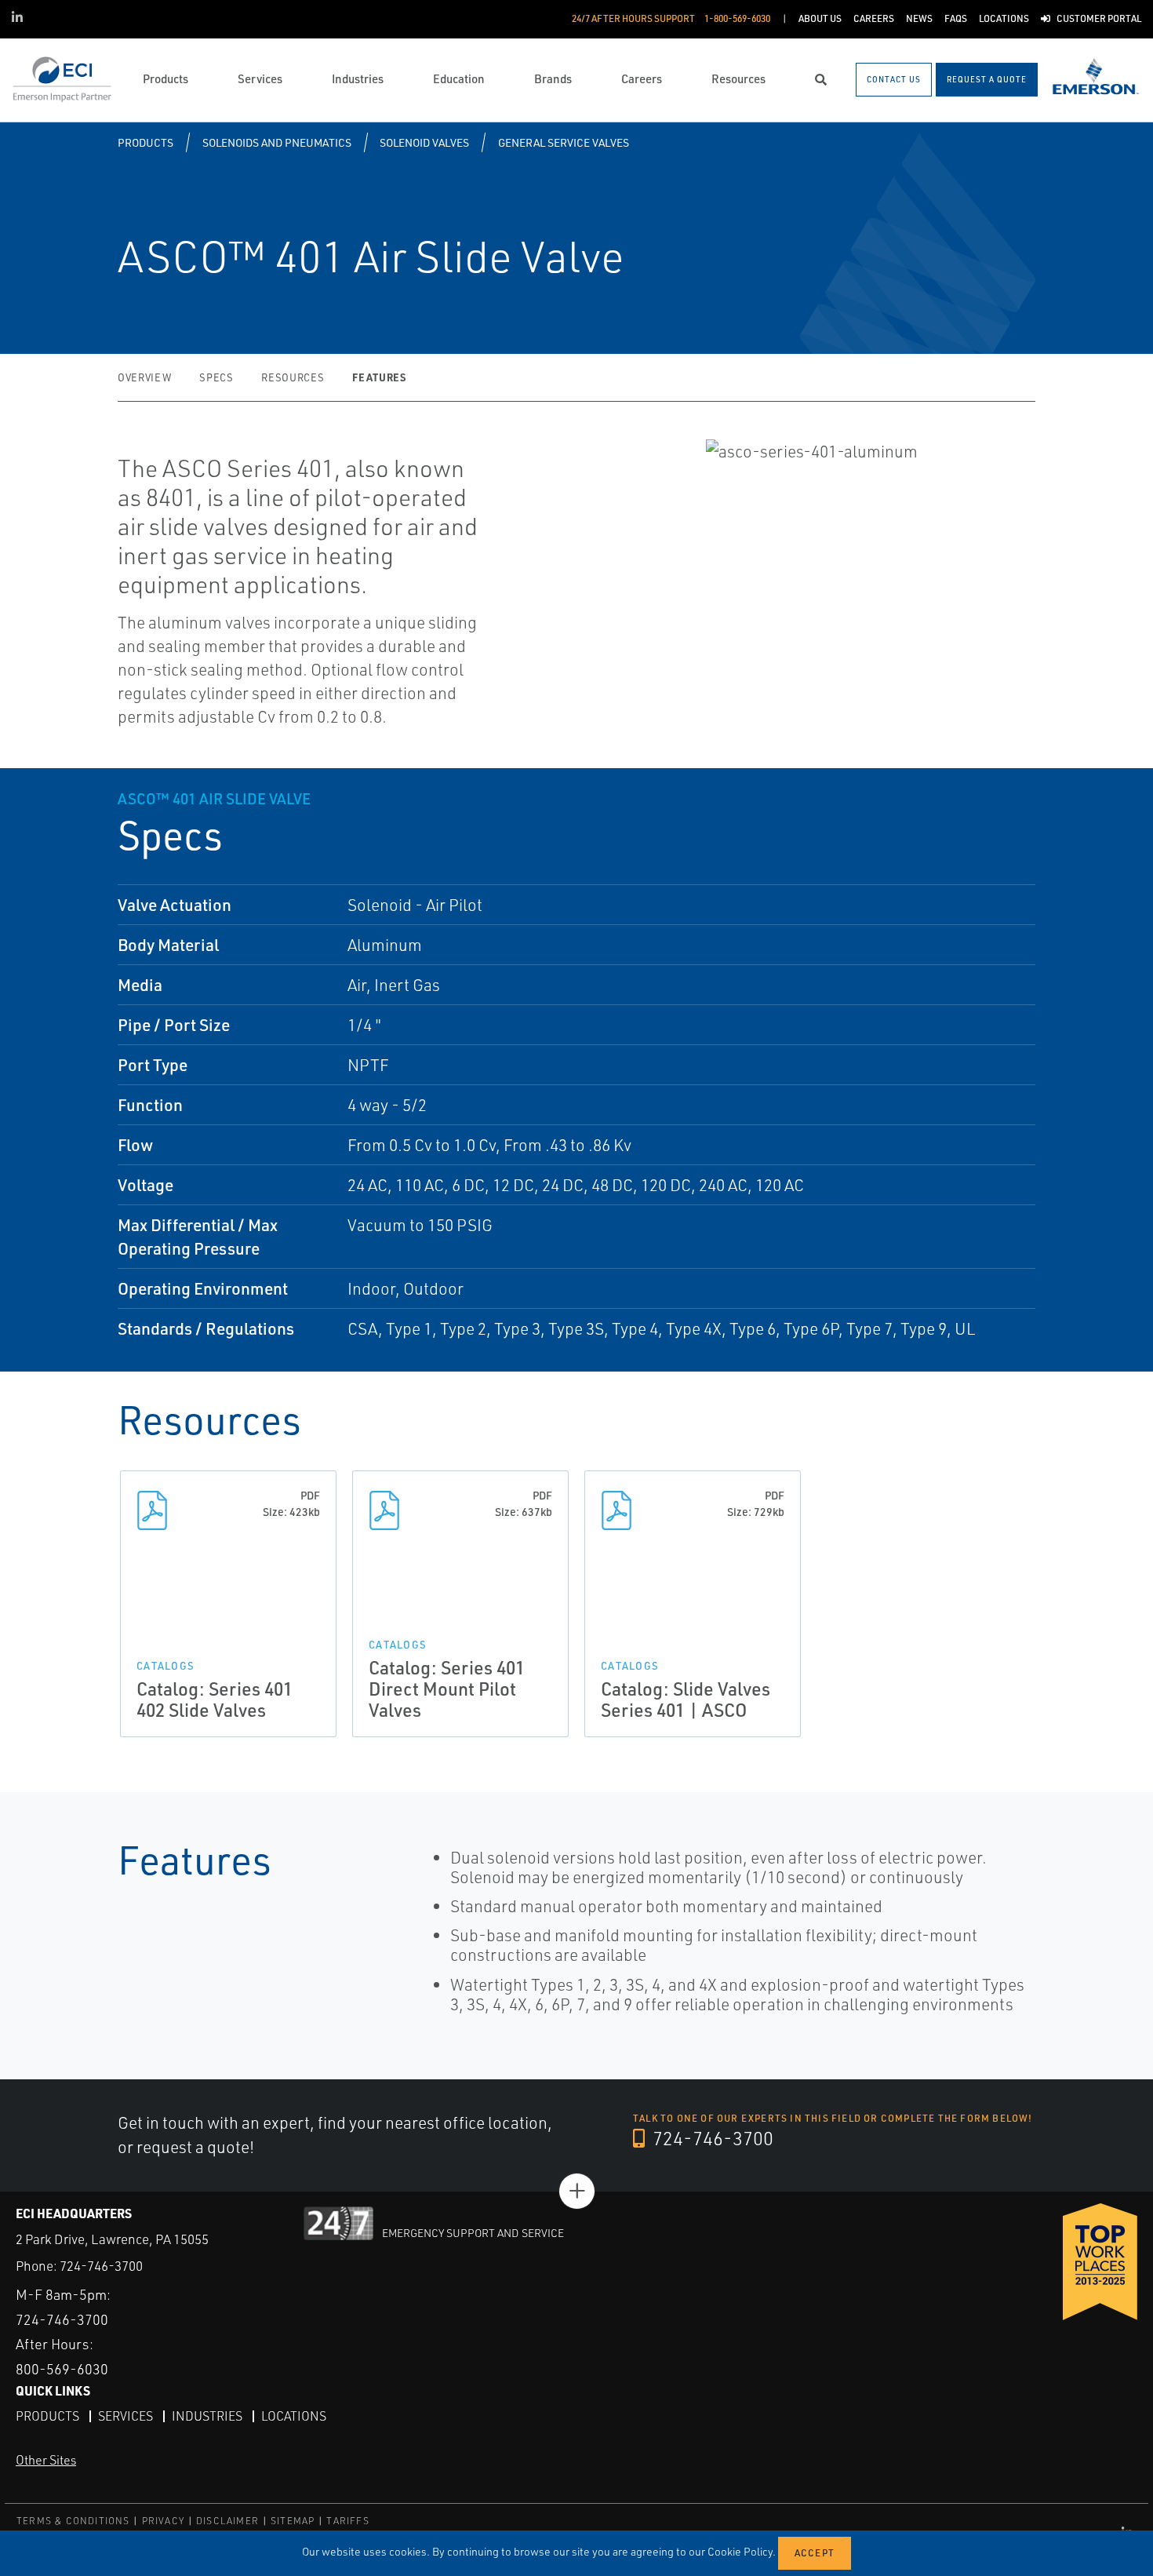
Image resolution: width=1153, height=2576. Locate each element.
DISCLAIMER (227, 2521)
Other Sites (46, 2460)
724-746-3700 (711, 2138)
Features (379, 377)
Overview (144, 377)
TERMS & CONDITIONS (73, 2521)
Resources (293, 377)
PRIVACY (163, 2521)
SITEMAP (293, 2521)
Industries (207, 2416)
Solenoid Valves (424, 142)
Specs (216, 377)
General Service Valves (564, 142)
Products (145, 142)
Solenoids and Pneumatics (277, 142)
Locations (294, 2416)
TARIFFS (347, 2521)
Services (125, 2416)
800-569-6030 (62, 2369)
